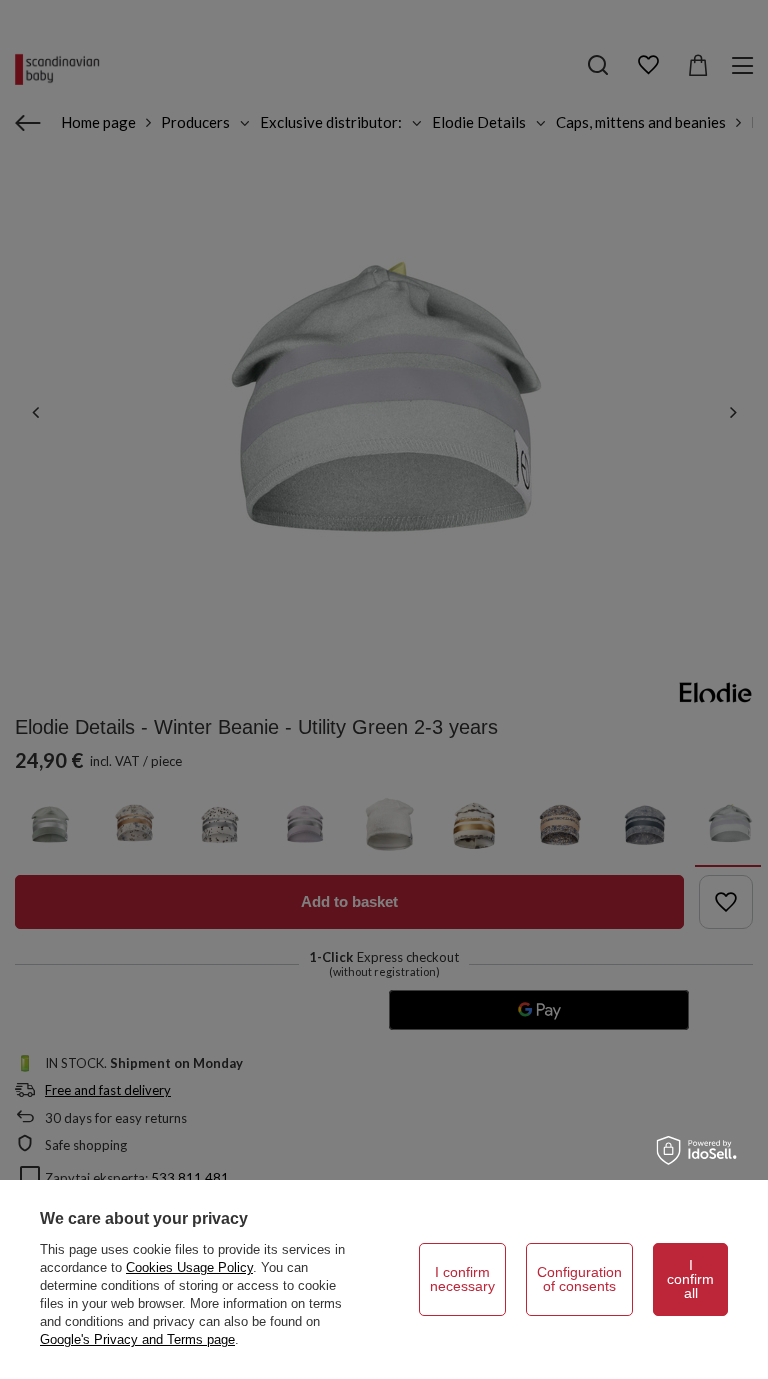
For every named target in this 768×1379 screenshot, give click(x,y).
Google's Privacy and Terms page (137, 1339)
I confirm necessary (462, 1279)
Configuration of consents (579, 1279)
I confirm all (690, 1279)
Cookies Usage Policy (189, 1267)
